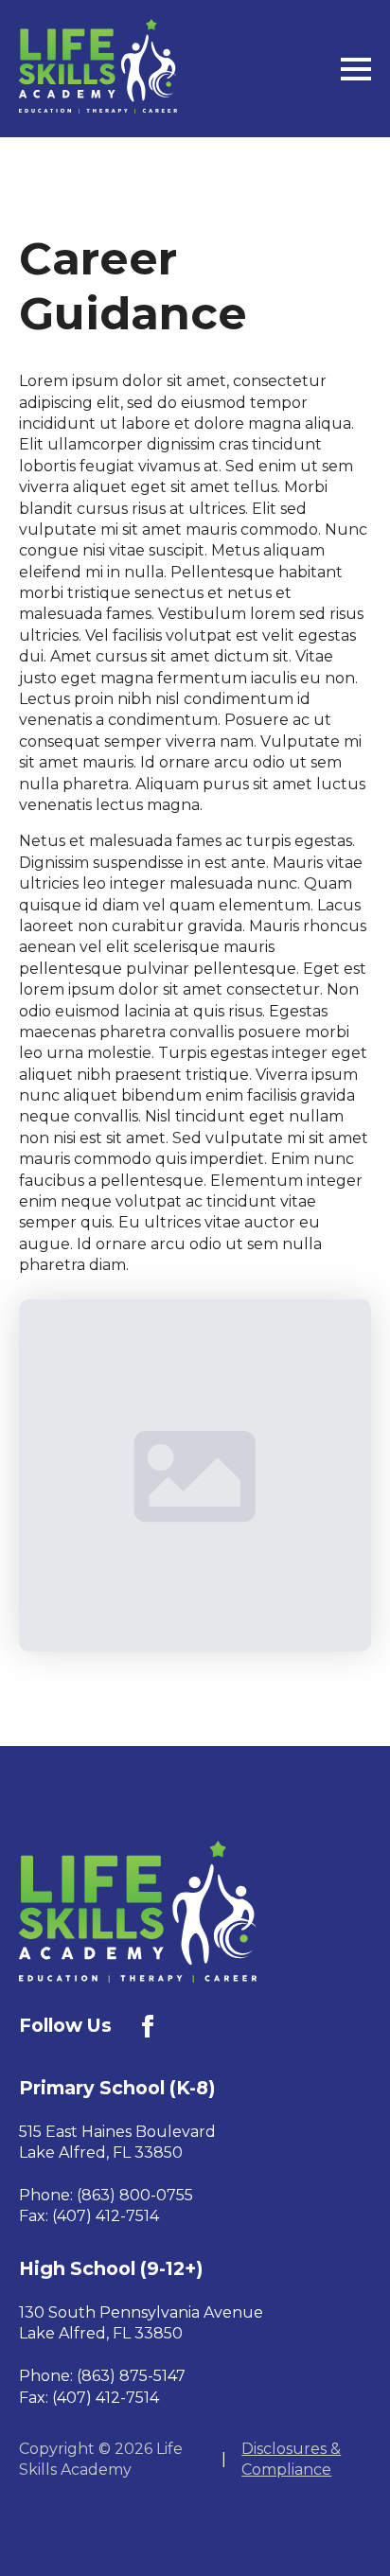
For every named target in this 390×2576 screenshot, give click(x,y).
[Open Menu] (356, 69)
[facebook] (148, 2026)
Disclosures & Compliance (291, 2459)
